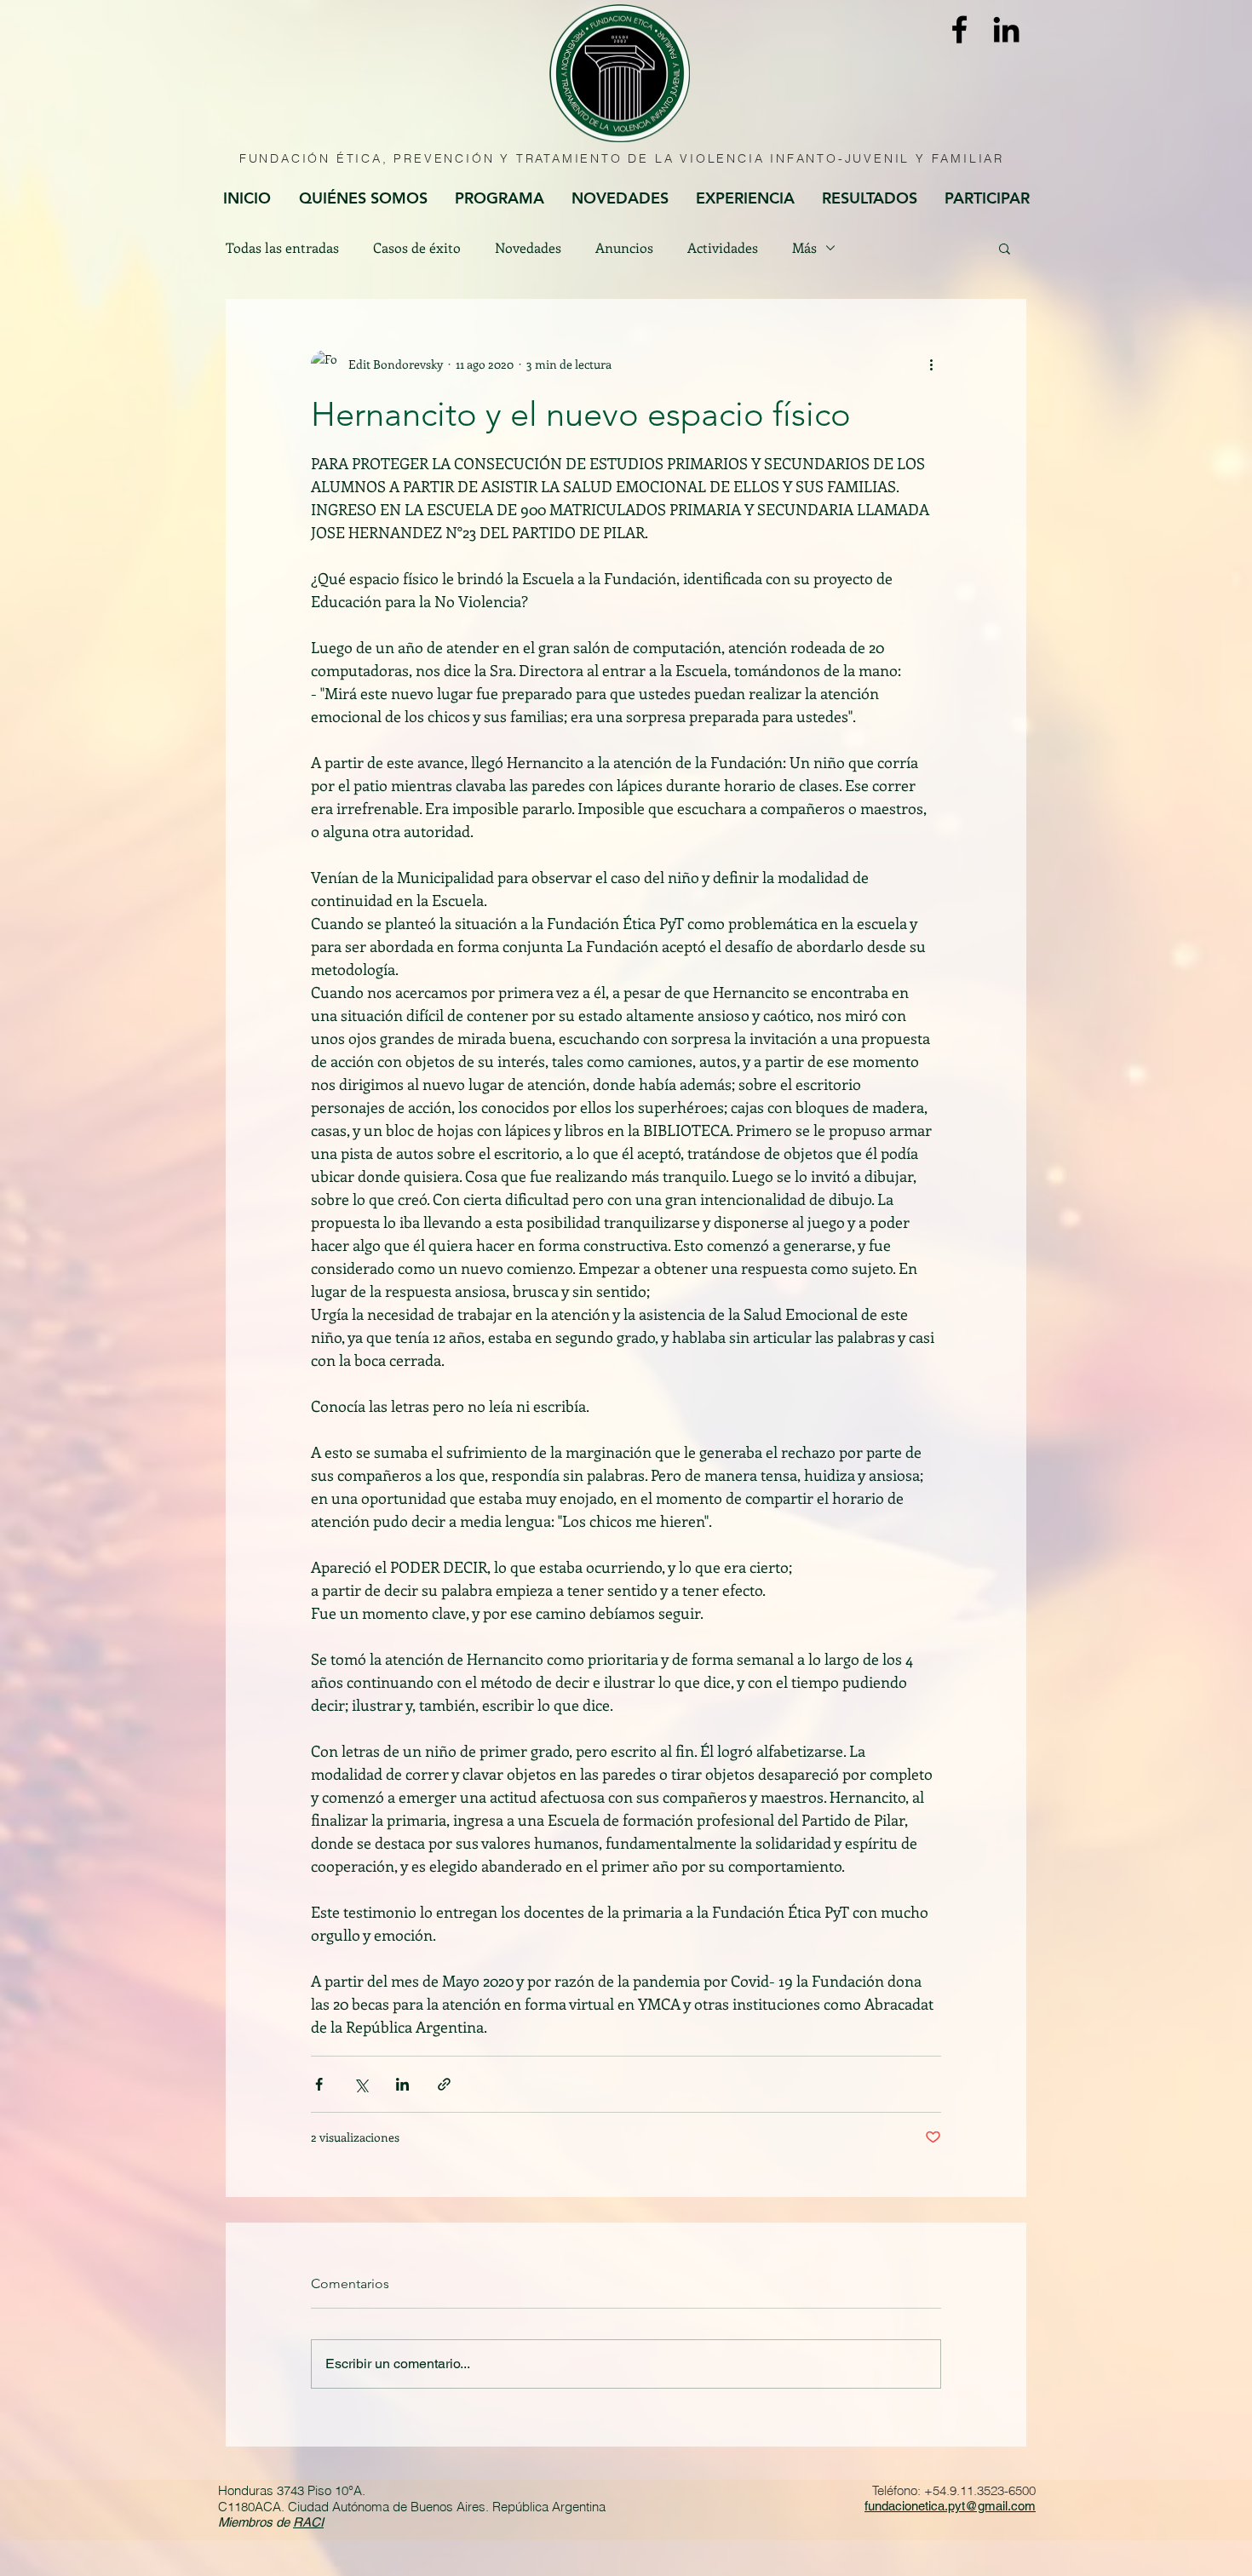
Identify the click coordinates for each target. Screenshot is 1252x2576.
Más (804, 248)
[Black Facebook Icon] (959, 29)
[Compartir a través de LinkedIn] (402, 2084)
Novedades (528, 248)
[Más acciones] (931, 364)
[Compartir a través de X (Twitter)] (361, 2084)
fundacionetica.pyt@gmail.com (950, 2506)
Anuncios (624, 248)
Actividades (723, 248)
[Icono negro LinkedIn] (1006, 29)
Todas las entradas (282, 248)
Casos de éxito (417, 248)
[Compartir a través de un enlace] (444, 2084)
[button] (1005, 248)
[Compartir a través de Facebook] (319, 2084)
